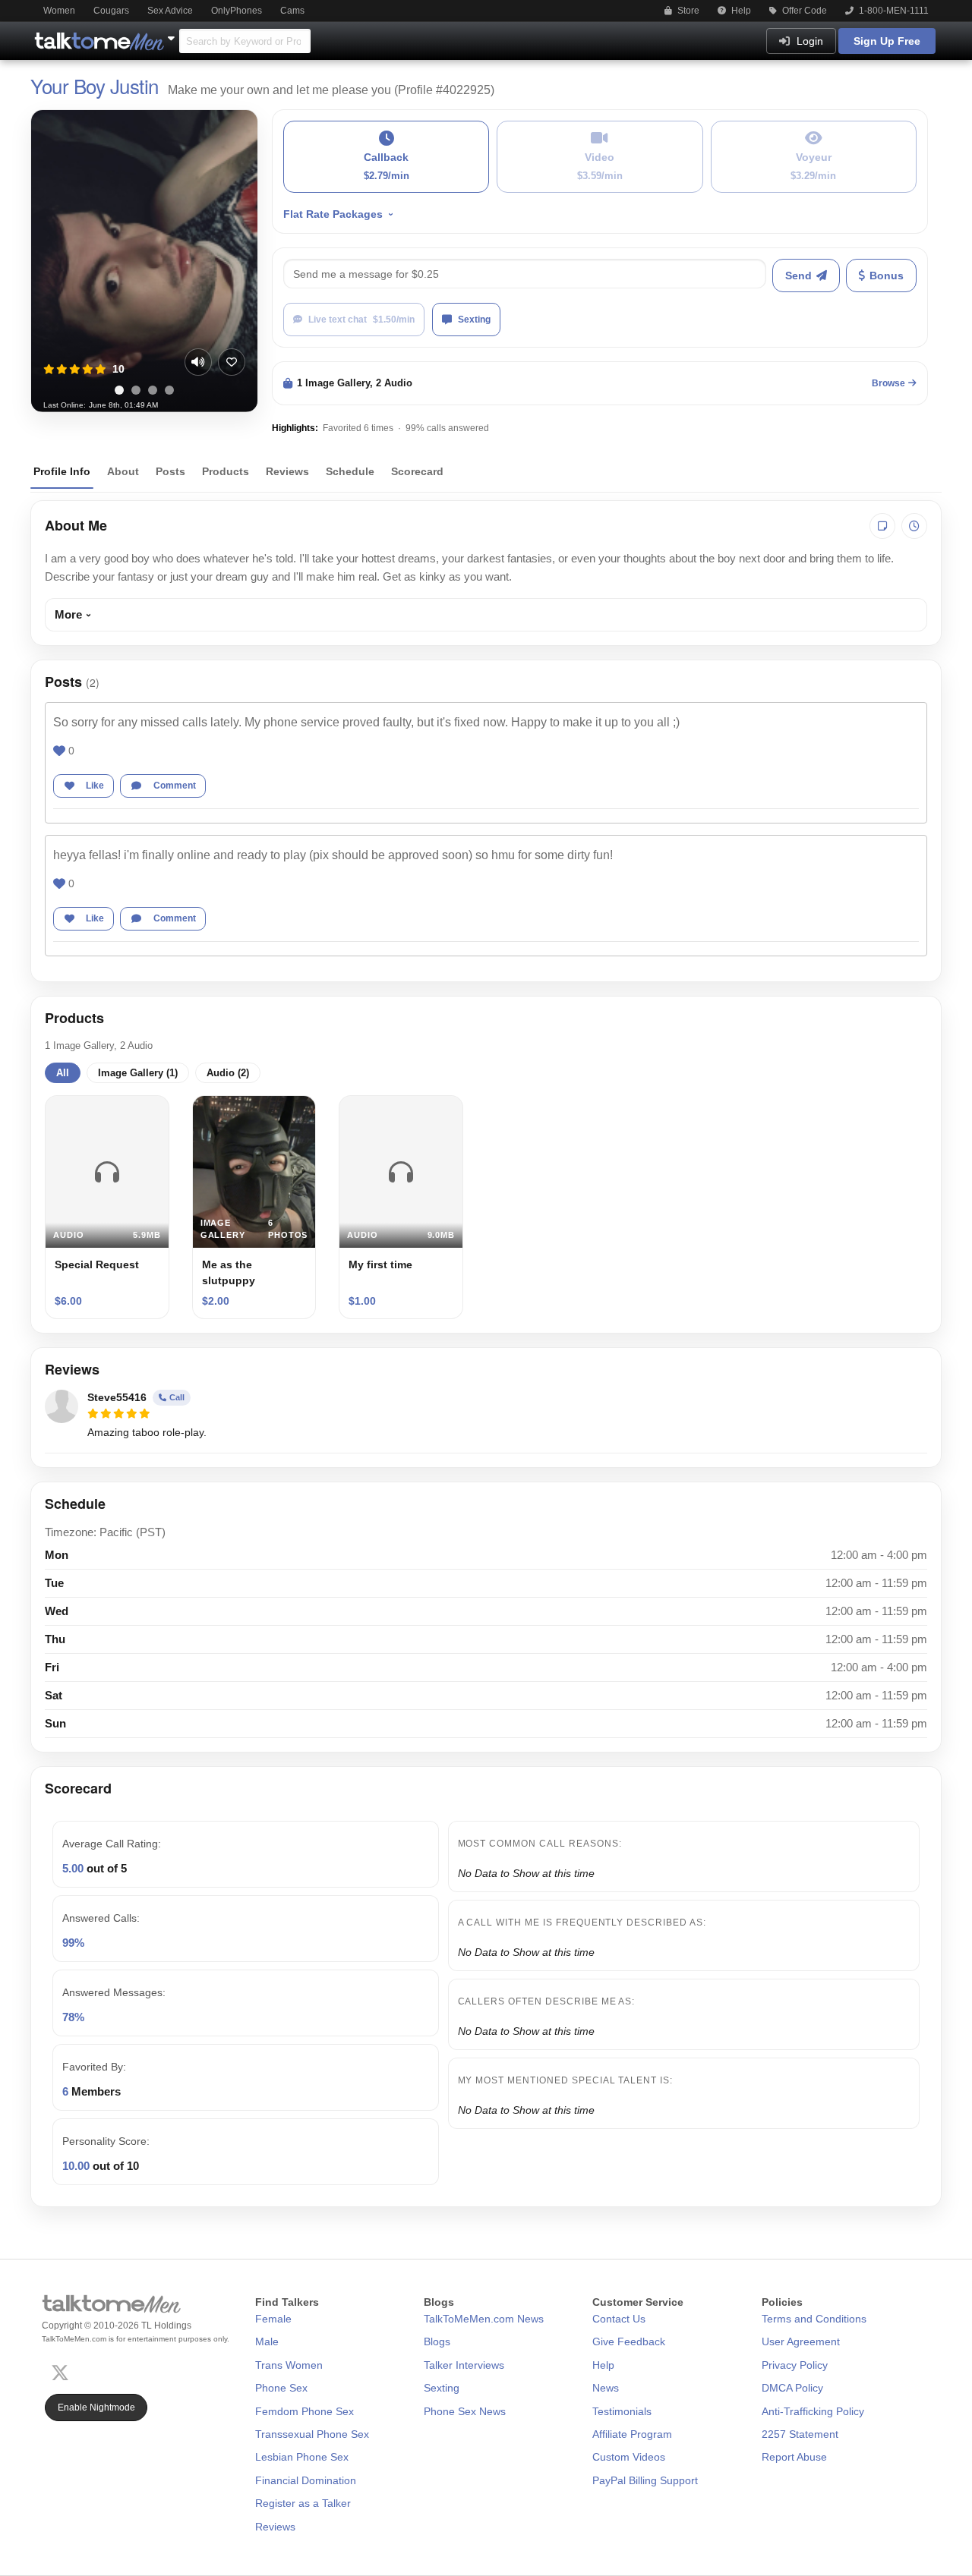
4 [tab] (169, 390)
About (123, 471)
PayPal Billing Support (645, 2480)
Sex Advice (170, 11)
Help (740, 11)
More (68, 614)
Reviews (287, 471)
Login (808, 41)
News (606, 2388)
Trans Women (289, 2365)
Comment (175, 786)
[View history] (914, 526)
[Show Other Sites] (173, 34)
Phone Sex (281, 2388)
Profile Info (62, 471)
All (63, 1073)
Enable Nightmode (96, 2408)
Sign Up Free (887, 41)
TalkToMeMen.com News (484, 2319)
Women (59, 11)
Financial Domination (306, 2480)
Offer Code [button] (803, 11)
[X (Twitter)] (63, 2371)
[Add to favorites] (232, 362)
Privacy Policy (795, 2365)
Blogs (437, 2341)
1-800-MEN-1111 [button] (893, 11)
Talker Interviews (464, 2365)
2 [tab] (136, 390)
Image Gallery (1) (138, 1073)
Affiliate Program (632, 2434)
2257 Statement (800, 2434)
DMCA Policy (792, 2388)
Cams (292, 11)
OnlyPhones (237, 11)
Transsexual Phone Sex (312, 2434)
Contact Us (619, 2319)
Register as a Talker (303, 2503)
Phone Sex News (465, 2411)
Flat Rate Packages (333, 214)
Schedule (350, 471)
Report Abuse (794, 2457)
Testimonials (622, 2411)
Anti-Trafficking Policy (813, 2411)
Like (95, 786)
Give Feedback (629, 2341)
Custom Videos (629, 2457)
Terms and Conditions (814, 2319)
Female (273, 2319)
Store (687, 11)
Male (267, 2341)
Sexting (474, 320)
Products (226, 471)
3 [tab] (153, 390)
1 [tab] (119, 390)
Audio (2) (228, 1073)
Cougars (111, 11)
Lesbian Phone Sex (302, 2457)
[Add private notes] (882, 526)
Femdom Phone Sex (305, 2411)
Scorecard (417, 471)
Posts (170, 471)
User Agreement (801, 2341)
